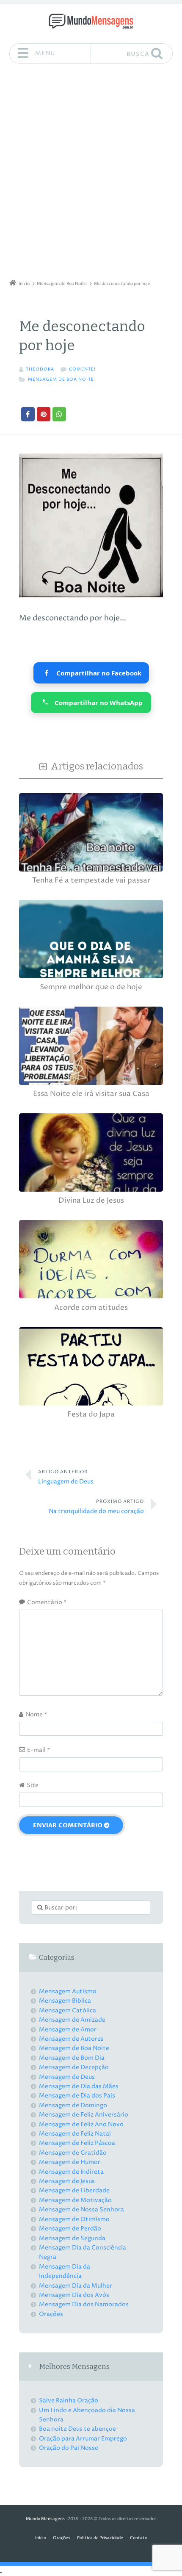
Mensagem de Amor (68, 2030)
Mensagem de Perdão (70, 2229)
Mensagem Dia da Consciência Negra (83, 2252)
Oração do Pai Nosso (69, 2448)
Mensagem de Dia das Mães (79, 2086)
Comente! (82, 369)
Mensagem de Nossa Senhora (81, 2209)
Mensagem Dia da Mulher (76, 2286)
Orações (51, 2314)
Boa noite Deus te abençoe (77, 2429)
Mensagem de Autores (71, 2039)
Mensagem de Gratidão (73, 2153)
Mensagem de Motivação (75, 2200)
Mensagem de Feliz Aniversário (84, 2115)
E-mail (39, 1750)
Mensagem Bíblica (65, 2001)
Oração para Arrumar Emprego (83, 2439)
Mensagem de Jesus (67, 2181)
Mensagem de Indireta (71, 2172)
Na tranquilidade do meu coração (96, 1507)
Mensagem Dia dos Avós (74, 2295)
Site (33, 1785)
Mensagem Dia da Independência (65, 2271)
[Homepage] (91, 21)
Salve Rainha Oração (69, 2400)
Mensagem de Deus (67, 2077)
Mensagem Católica (68, 2010)
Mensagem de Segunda (72, 2238)
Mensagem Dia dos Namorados (84, 2304)
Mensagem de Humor (70, 2162)
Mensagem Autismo (68, 1991)
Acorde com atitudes (91, 1308)
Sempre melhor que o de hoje (91, 987)
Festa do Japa (91, 1415)
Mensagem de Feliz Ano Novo (81, 2124)
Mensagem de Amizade (72, 2020)
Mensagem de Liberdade (74, 2190)
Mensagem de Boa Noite (61, 380)
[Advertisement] (91, 174)
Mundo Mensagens (45, 2519)
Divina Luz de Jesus (91, 1201)
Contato (139, 2538)
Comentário (47, 1602)
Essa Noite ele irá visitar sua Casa (91, 1094)
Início (41, 2538)
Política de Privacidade (100, 2538)
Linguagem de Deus (66, 1477)
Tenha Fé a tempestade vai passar (91, 881)
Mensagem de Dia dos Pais (77, 2096)
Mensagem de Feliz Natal (75, 2134)
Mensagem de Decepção (74, 2067)
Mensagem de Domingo (73, 2105)
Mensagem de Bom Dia (72, 2058)
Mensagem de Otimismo (74, 2219)
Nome (36, 1714)
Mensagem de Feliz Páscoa (77, 2143)
